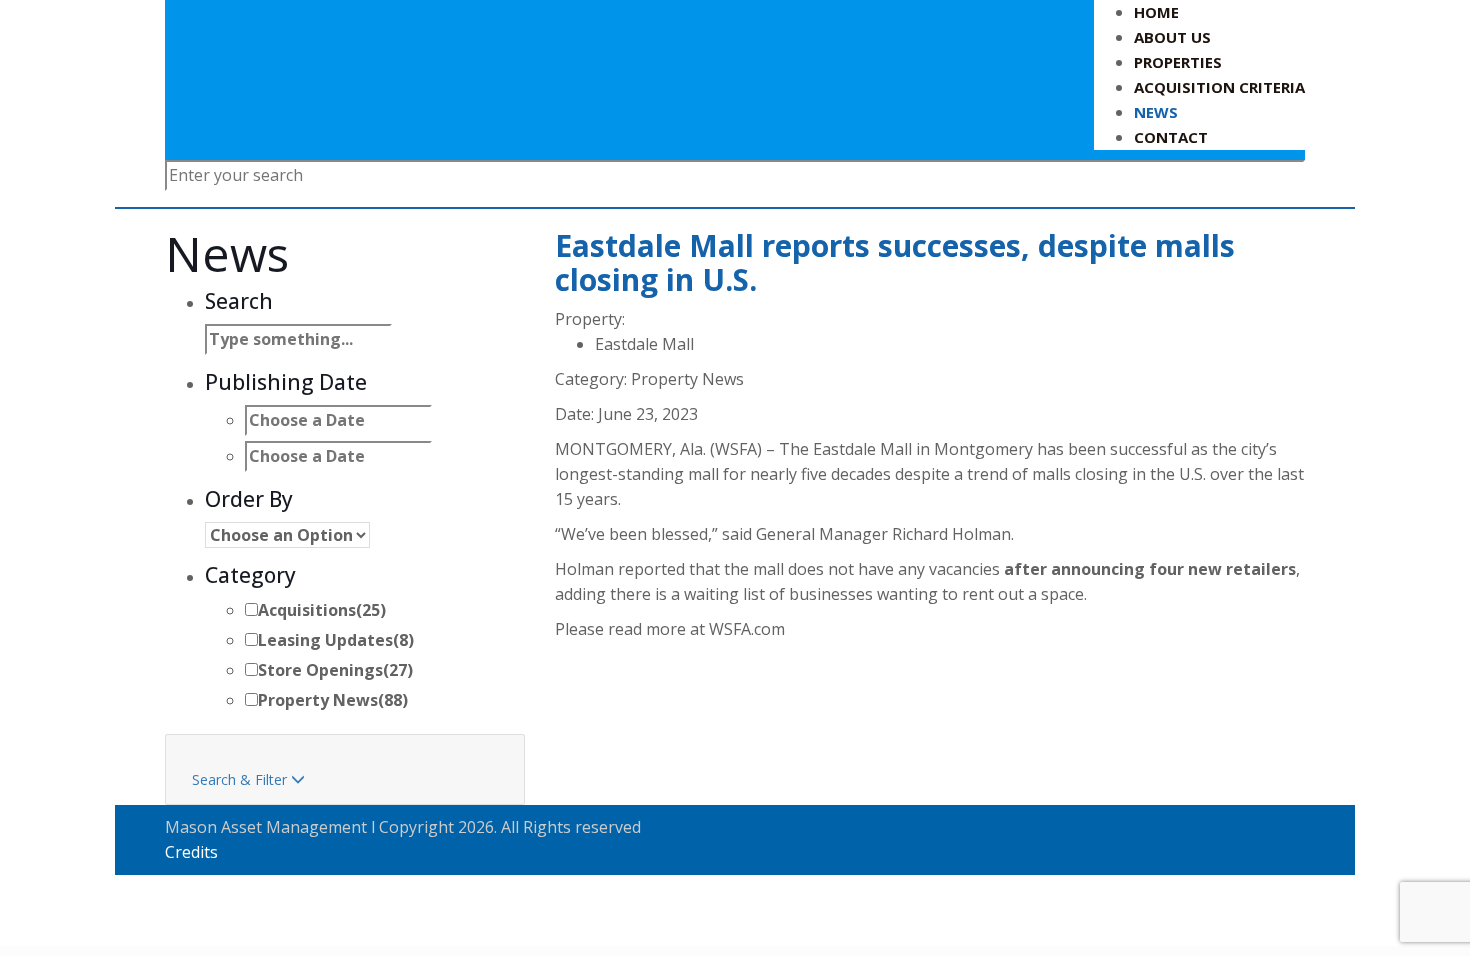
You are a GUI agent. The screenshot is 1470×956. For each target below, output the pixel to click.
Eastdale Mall (644, 344)
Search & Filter (248, 779)
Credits (191, 852)
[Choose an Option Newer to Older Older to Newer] (287, 535)
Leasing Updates (336, 640)
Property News (333, 700)
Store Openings (335, 670)
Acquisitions (322, 610)
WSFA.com (747, 629)
